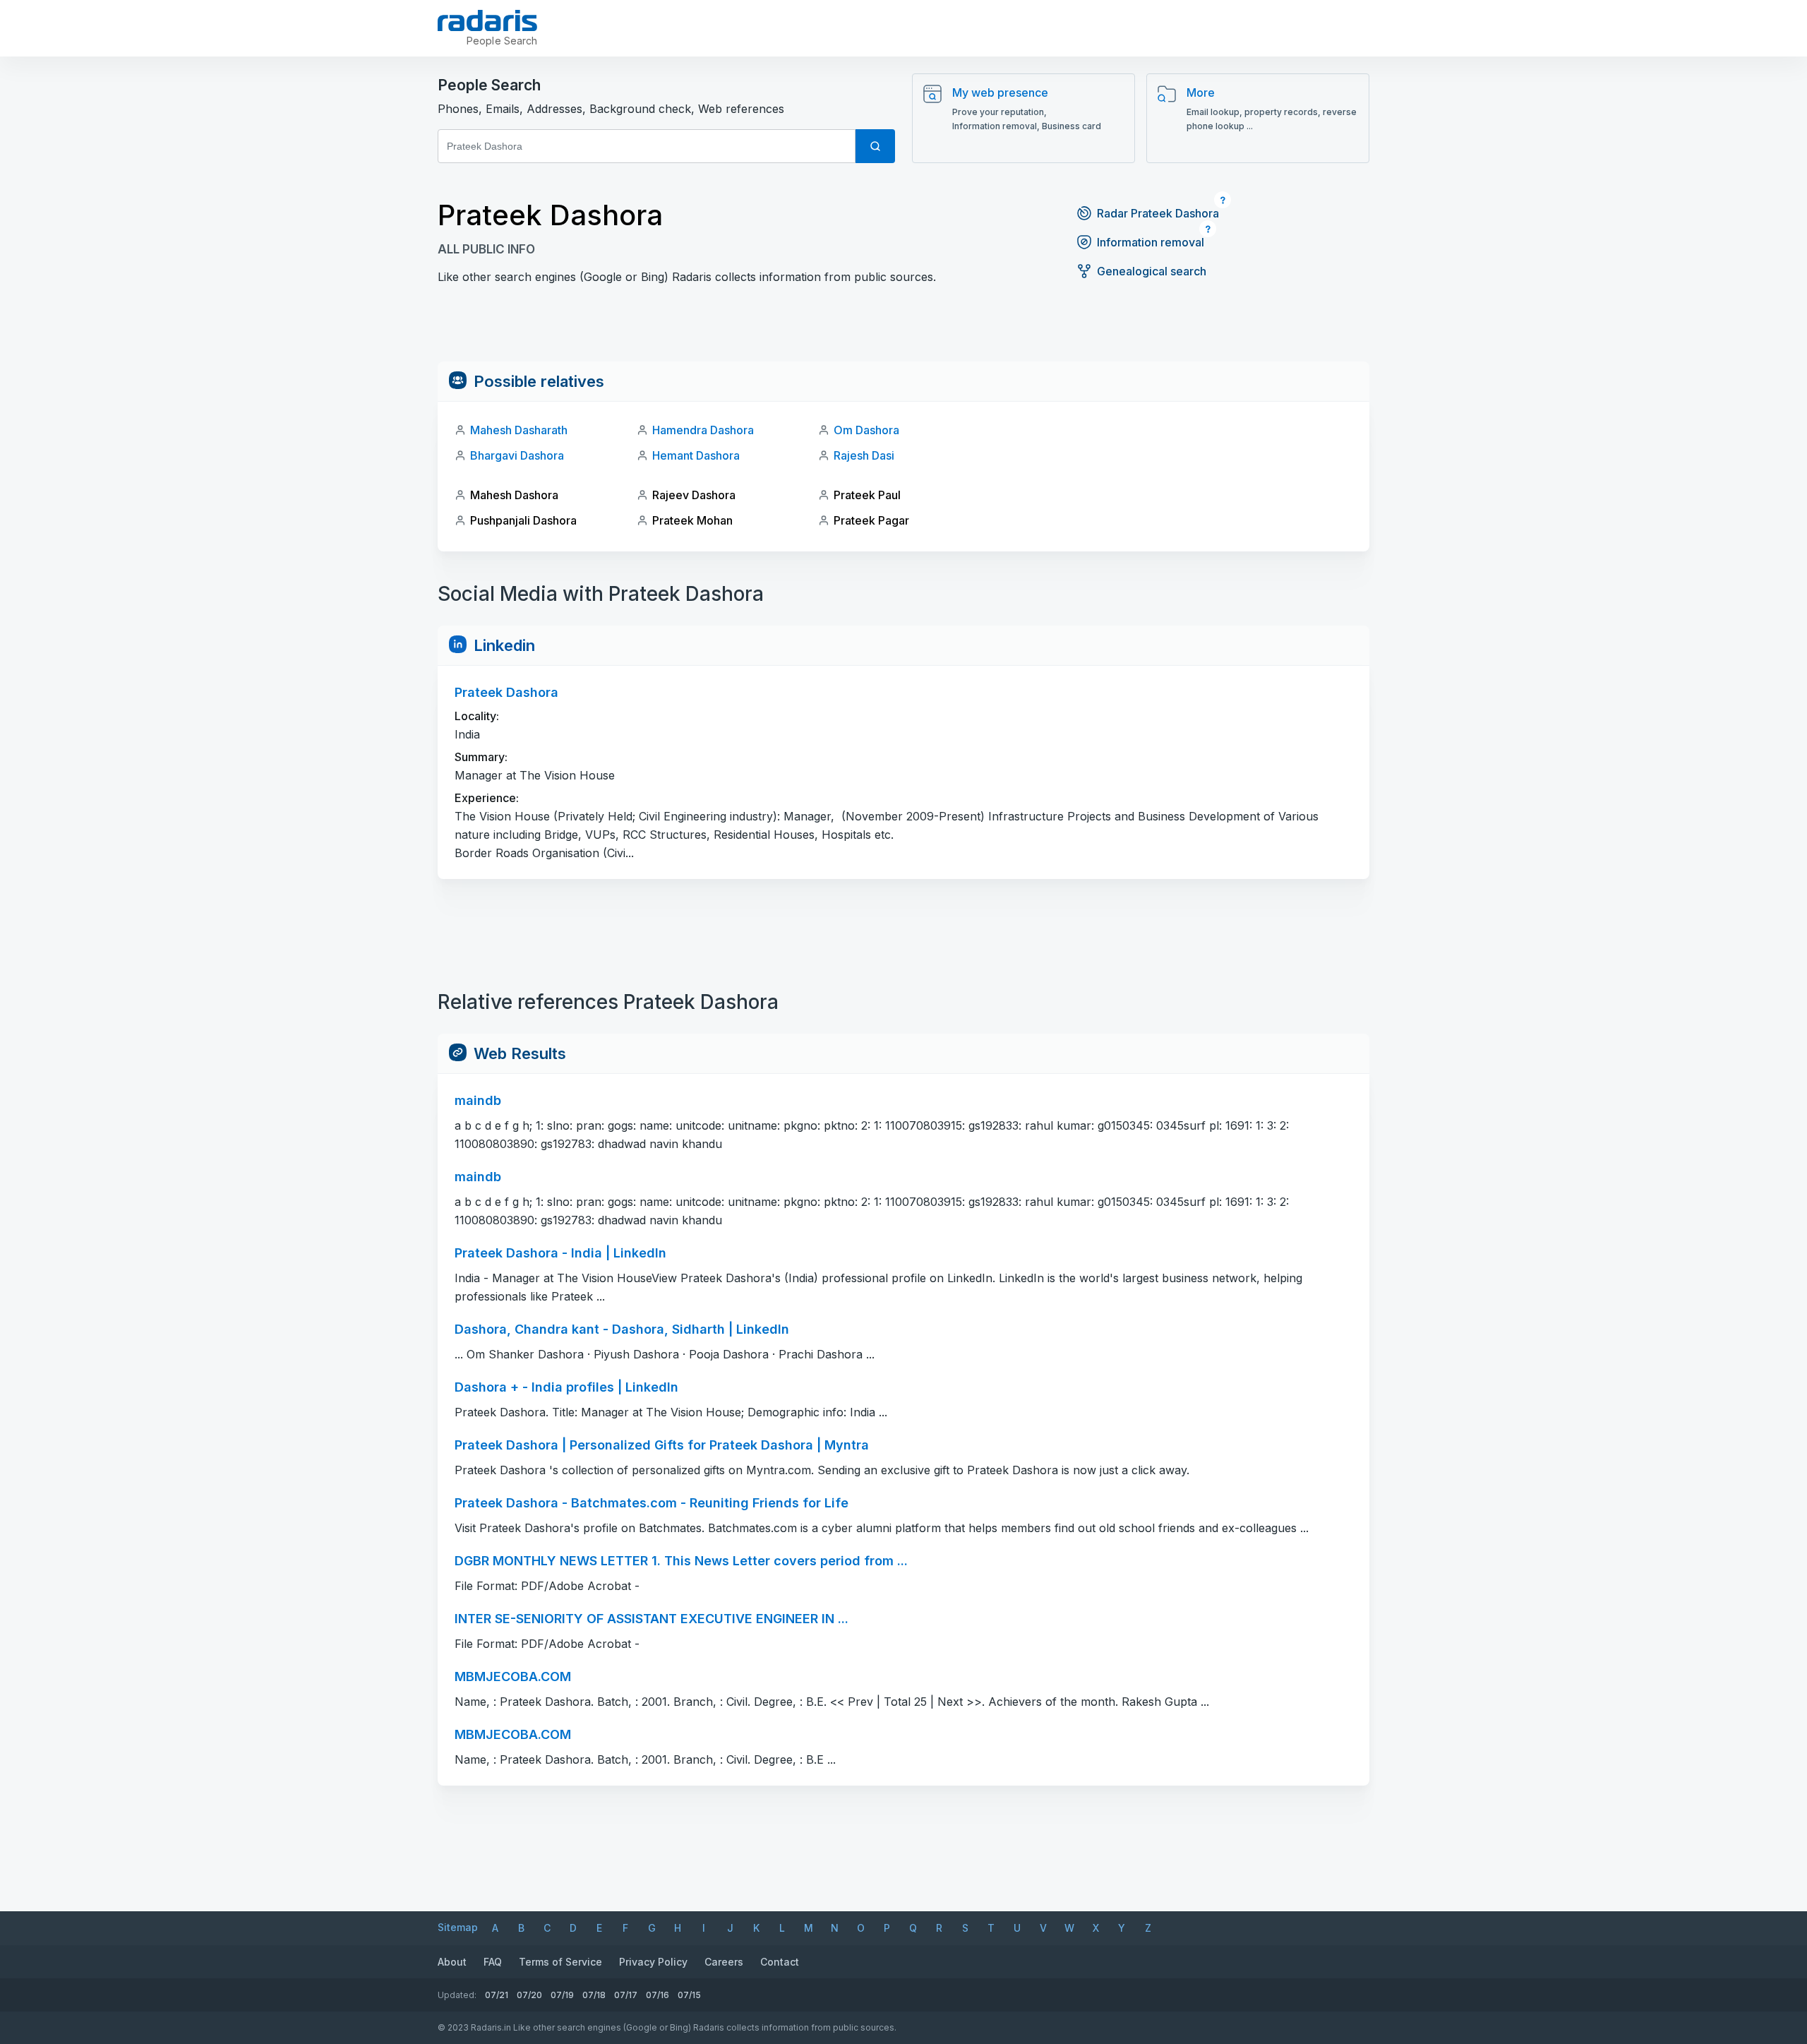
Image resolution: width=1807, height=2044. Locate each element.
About (452, 1962)
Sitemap (458, 1927)
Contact (780, 1962)
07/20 (529, 1995)
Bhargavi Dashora (517, 455)
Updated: (457, 1995)
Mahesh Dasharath (519, 430)
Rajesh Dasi (864, 455)
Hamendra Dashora (703, 430)
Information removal (1151, 242)
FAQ (493, 1962)
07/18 (594, 1995)
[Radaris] (487, 20)
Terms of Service (560, 1962)
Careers (724, 1962)
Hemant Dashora (696, 455)
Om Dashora (866, 430)
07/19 (562, 1995)
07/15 (689, 1995)
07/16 (658, 1995)
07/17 (626, 1995)
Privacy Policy (653, 1962)
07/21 (497, 1995)
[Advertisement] (903, 330)
